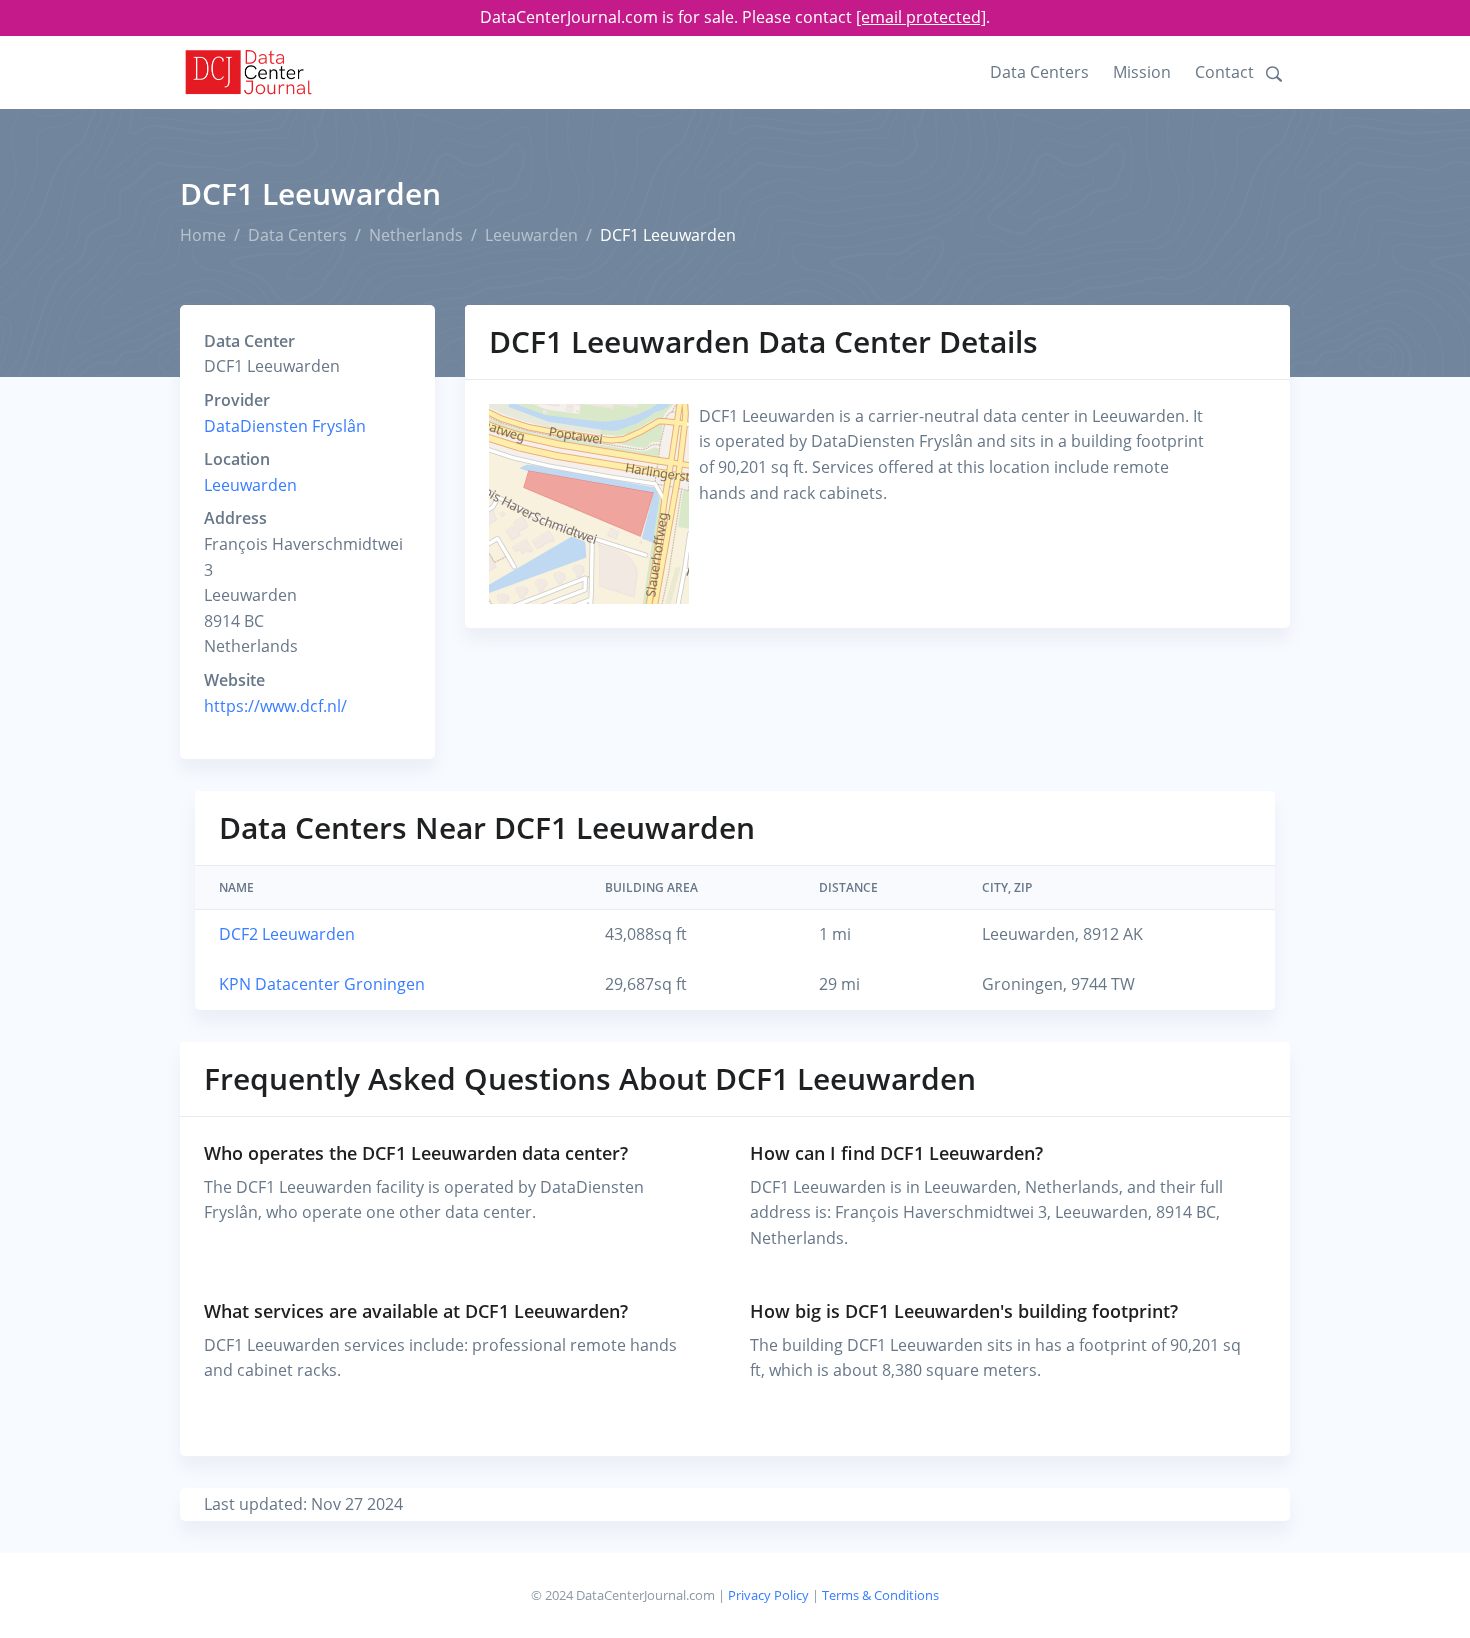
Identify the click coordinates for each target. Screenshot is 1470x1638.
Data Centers (1039, 72)
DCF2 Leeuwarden (287, 934)
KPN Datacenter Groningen (322, 984)
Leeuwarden (531, 235)
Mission (1142, 72)
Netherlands (416, 235)
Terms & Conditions (880, 1595)
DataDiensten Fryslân (285, 426)
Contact (1224, 72)
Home (203, 235)
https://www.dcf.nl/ (275, 706)
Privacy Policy (768, 1595)
